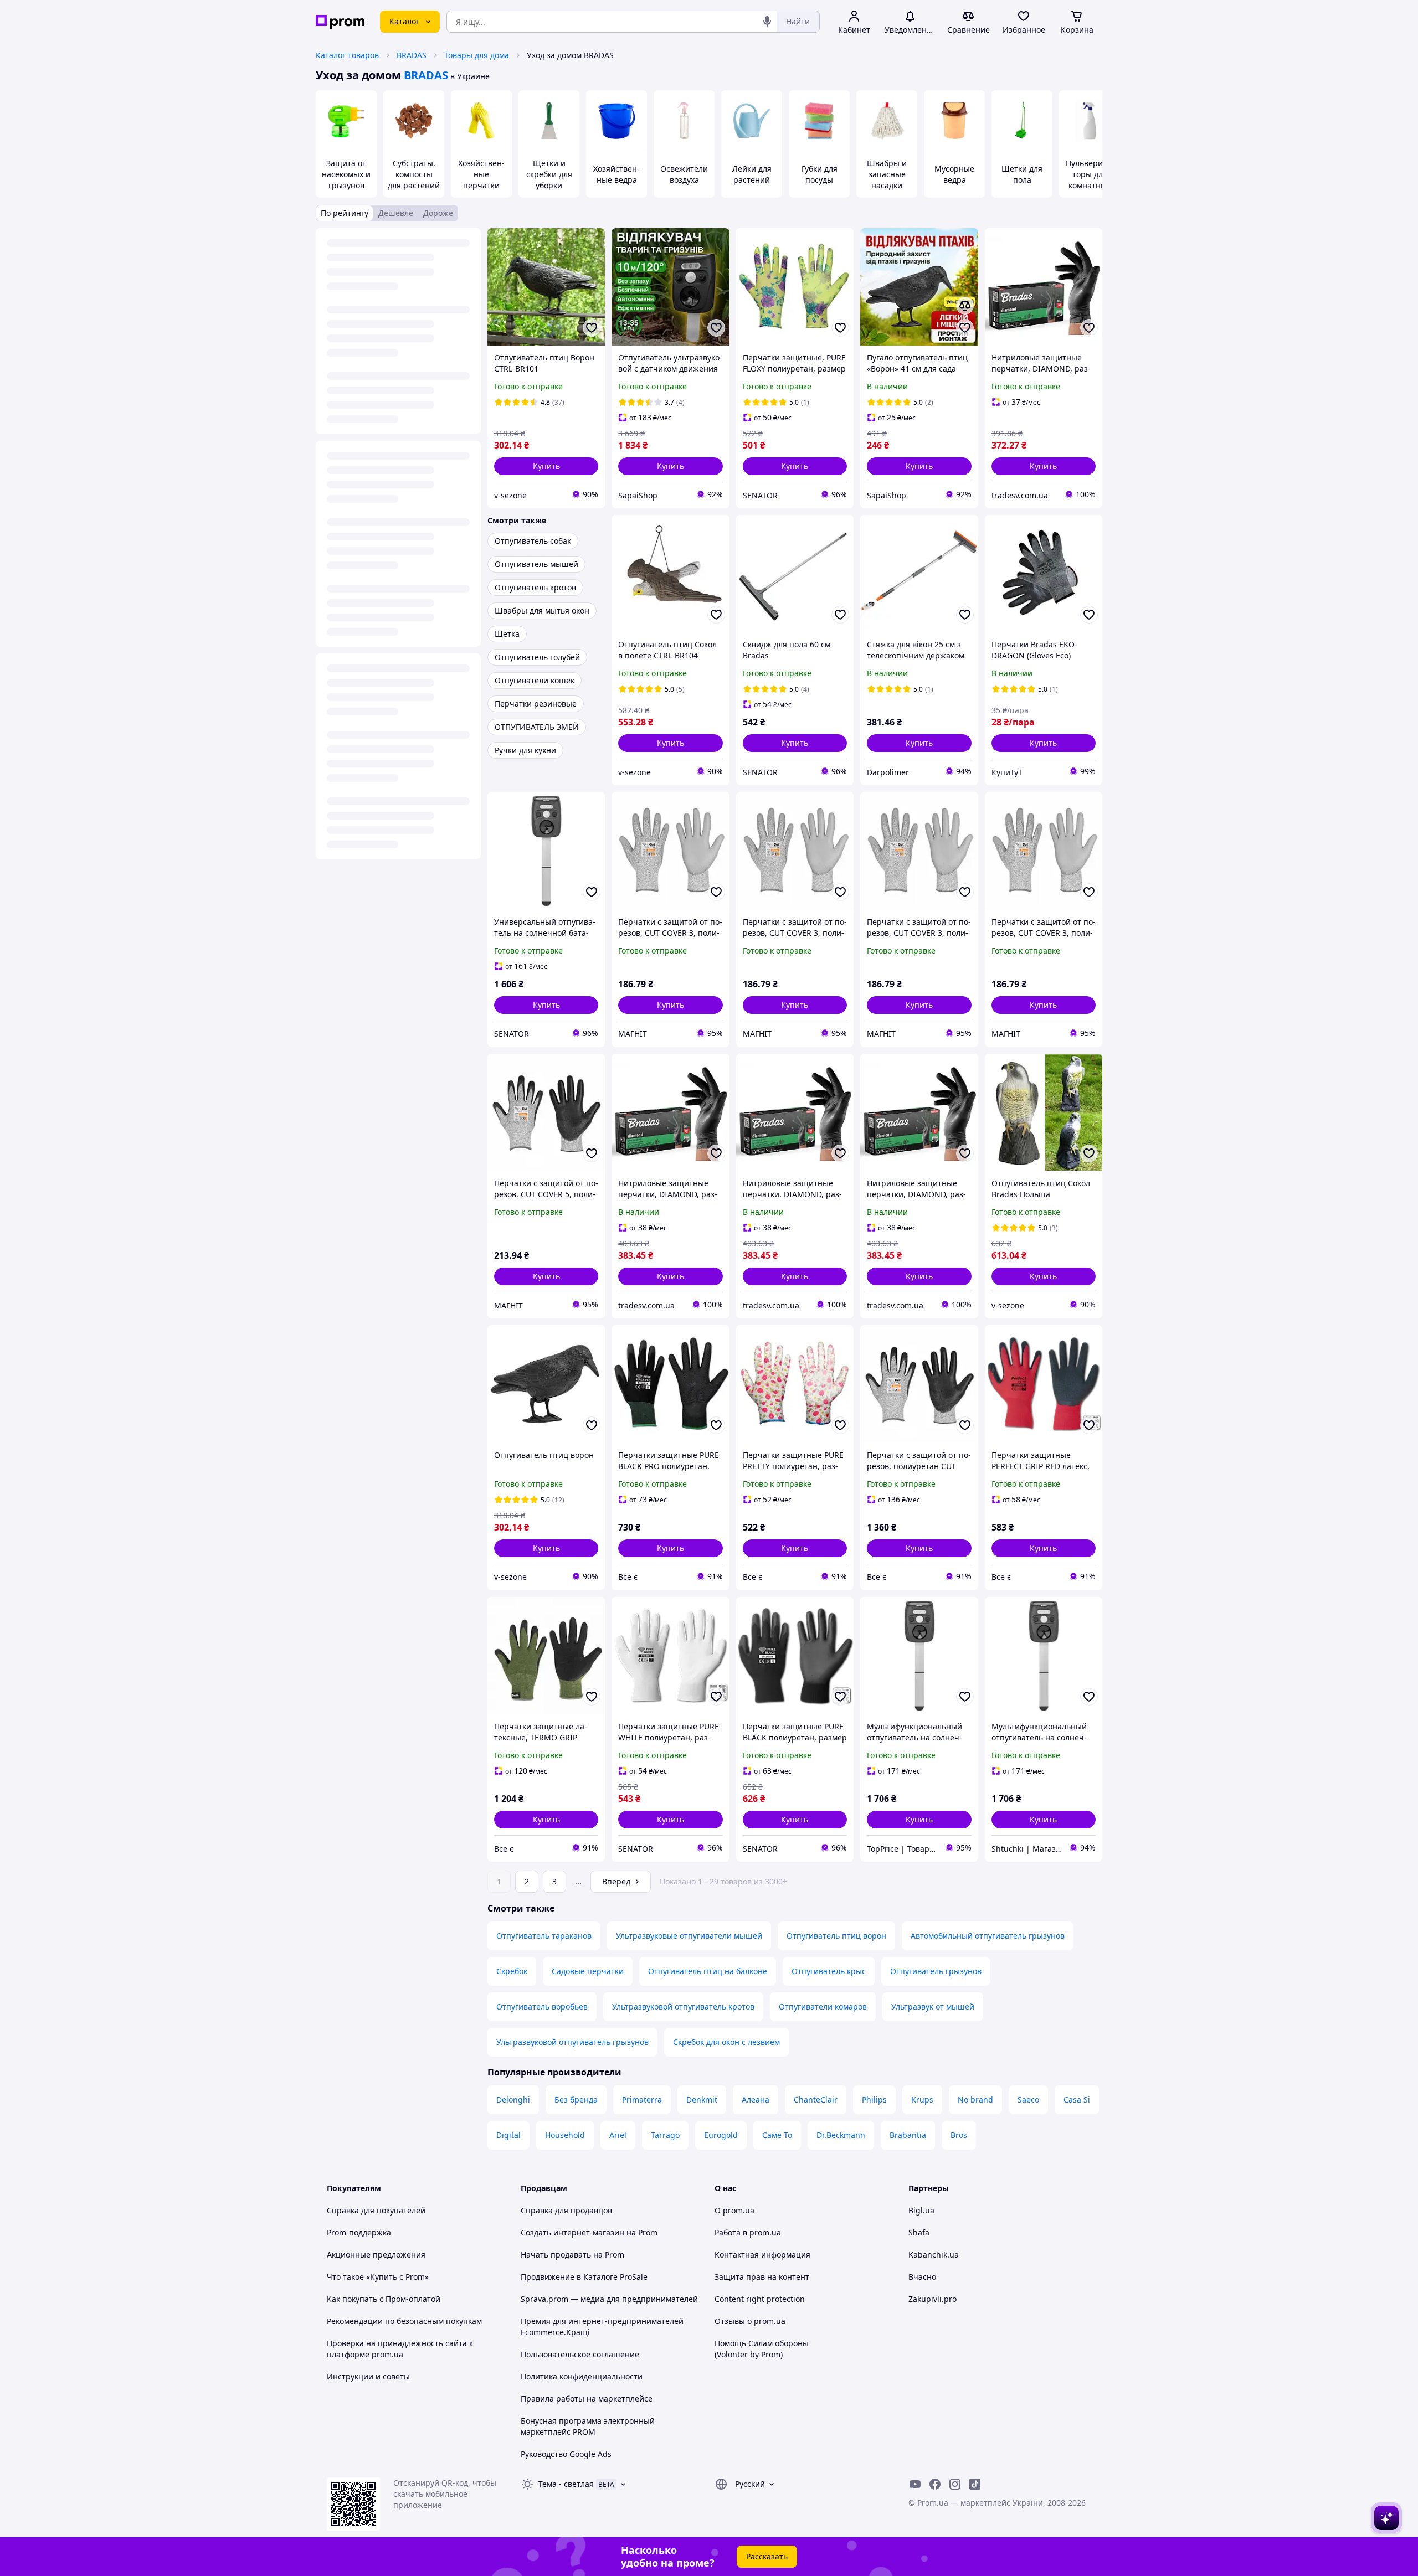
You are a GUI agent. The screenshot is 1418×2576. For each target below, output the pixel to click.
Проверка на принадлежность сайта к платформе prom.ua (400, 2349)
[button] (546, 466)
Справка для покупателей (376, 2210)
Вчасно (922, 2277)
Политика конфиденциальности (582, 2376)
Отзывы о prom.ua (750, 2321)
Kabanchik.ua (934, 2255)
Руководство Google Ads (566, 2454)
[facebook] (935, 2484)
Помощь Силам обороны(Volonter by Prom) (762, 2349)
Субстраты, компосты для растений (414, 174)
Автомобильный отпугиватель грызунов (988, 1936)
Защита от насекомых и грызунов (346, 174)
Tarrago (665, 2135)
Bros (959, 2135)
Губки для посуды (820, 174)
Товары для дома (477, 55)
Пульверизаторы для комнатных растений (1090, 180)
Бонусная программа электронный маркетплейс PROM (588, 2426)
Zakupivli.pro (933, 2299)
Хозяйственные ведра (616, 174)
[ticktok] (975, 2484)
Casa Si (1077, 2100)
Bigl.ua (921, 2210)
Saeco (1028, 2100)
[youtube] (915, 2484)
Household (565, 2135)
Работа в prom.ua (748, 2232)
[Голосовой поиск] (767, 22)
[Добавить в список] (592, 328)
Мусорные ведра (954, 174)
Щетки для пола (1022, 174)
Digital (508, 2135)
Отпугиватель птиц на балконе (708, 1971)
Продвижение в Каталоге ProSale (584, 2277)
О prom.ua (734, 2210)
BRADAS (412, 55)
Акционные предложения (376, 2255)
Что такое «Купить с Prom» (378, 2277)
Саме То (777, 2135)
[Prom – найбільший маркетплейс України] (340, 22)
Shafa (919, 2232)
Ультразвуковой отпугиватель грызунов (572, 2042)
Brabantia (908, 2135)
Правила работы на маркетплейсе (587, 2399)
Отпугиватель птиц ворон (836, 1936)
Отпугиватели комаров (823, 2006)
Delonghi (513, 2100)
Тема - (566, 2484)
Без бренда (576, 2100)
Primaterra (642, 2100)
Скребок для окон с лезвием (726, 2042)
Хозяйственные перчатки (481, 174)
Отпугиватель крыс (829, 1971)
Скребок (512, 1971)
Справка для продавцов (566, 2210)
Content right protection (760, 2299)
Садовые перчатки (588, 1971)
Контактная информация (762, 2255)
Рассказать (767, 2556)
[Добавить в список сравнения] (965, 306)
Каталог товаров (347, 55)
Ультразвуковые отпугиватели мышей (689, 1936)
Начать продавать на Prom (572, 2255)
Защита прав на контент (762, 2277)
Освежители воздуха (684, 174)
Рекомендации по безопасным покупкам (404, 2321)
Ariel (618, 2135)
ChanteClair (816, 2100)
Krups (922, 2100)
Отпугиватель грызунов (936, 1971)
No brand (975, 2100)
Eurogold (721, 2135)
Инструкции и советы (368, 2376)
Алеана (756, 2100)
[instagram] (955, 2484)
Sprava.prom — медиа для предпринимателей (609, 2299)
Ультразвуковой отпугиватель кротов (683, 2006)
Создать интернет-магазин (572, 2232)
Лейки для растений (752, 174)
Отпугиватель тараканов (544, 1936)
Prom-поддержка (359, 2232)
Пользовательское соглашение (580, 2354)
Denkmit (702, 2100)
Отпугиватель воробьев (542, 2006)
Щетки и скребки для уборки (549, 174)
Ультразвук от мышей (933, 2006)
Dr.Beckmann (841, 2135)
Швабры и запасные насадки (887, 174)
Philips (874, 2100)
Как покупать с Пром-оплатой (384, 2299)
